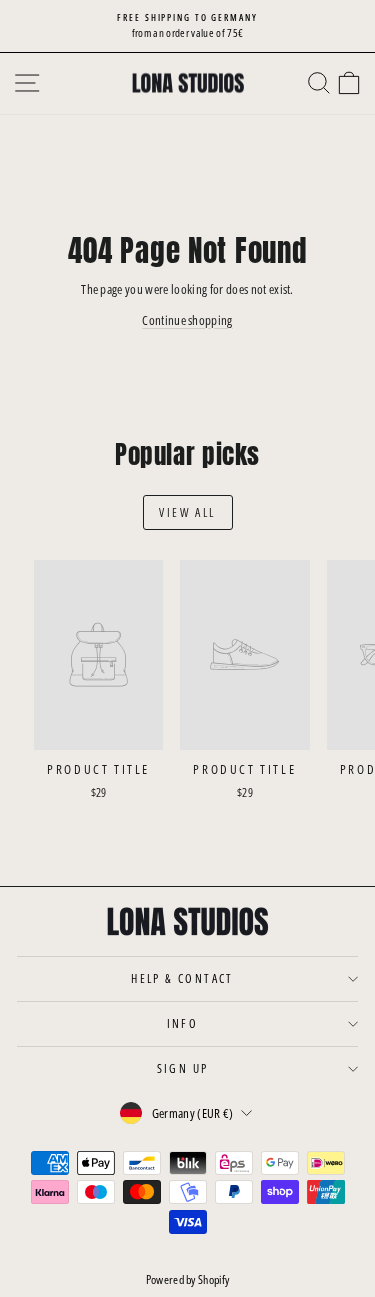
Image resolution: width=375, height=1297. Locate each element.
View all (187, 512)
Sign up (183, 1068)
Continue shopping (187, 320)
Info (183, 1023)
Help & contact (182, 978)
